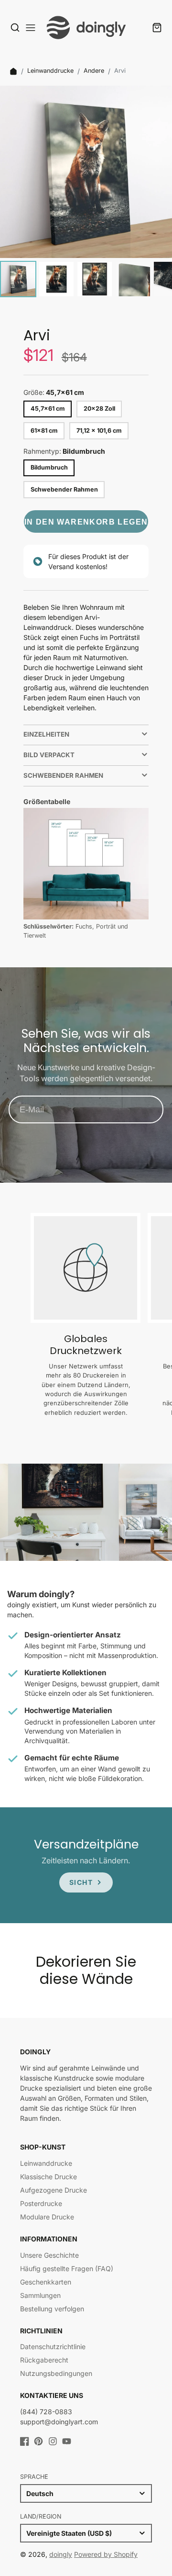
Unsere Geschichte (49, 2255)
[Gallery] (86, 193)
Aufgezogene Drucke (54, 2190)
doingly (61, 2554)
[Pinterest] (38, 2441)
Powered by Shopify (106, 2554)
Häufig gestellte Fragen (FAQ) (67, 2268)
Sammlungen (40, 2295)
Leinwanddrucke (50, 71)
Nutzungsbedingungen (56, 2373)
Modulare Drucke (47, 2217)
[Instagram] (53, 2441)
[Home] (13, 71)
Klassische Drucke (48, 2177)
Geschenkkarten (46, 2282)
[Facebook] (25, 2441)
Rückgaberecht (44, 2360)
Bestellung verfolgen (52, 2309)
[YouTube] (67, 2441)
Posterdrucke (41, 2203)
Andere (94, 71)
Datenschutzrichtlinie (53, 2346)
